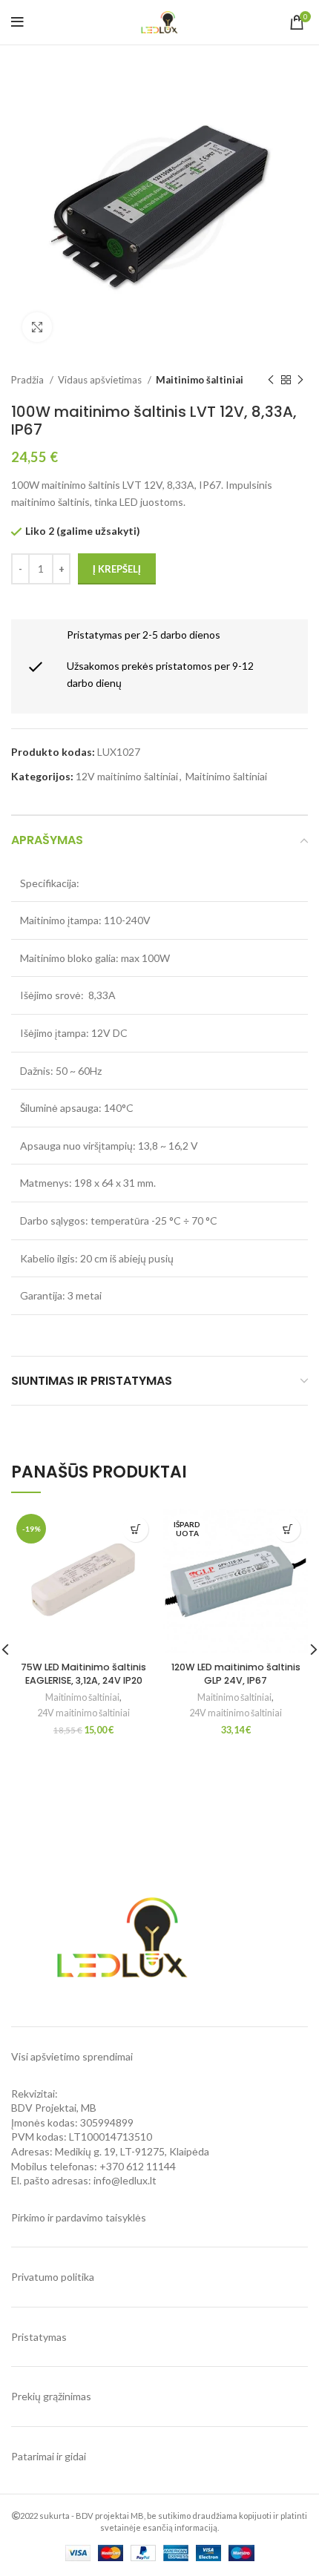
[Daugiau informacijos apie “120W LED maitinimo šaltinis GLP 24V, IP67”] (287, 1529)
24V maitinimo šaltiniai (83, 1713)
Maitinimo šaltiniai (200, 380)
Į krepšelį (117, 569)
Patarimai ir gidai (49, 2456)
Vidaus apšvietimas (101, 380)
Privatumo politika (53, 2277)
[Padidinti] (37, 327)
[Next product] (300, 381)
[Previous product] (271, 381)
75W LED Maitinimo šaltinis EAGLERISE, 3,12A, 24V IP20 (83, 1674)
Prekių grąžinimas (51, 2396)
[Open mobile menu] (17, 22)
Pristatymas (39, 2337)
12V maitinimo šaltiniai (127, 776)
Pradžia (29, 380)
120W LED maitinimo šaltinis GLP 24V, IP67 (236, 1674)
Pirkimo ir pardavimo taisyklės (79, 2217)
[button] (135, 1529)
